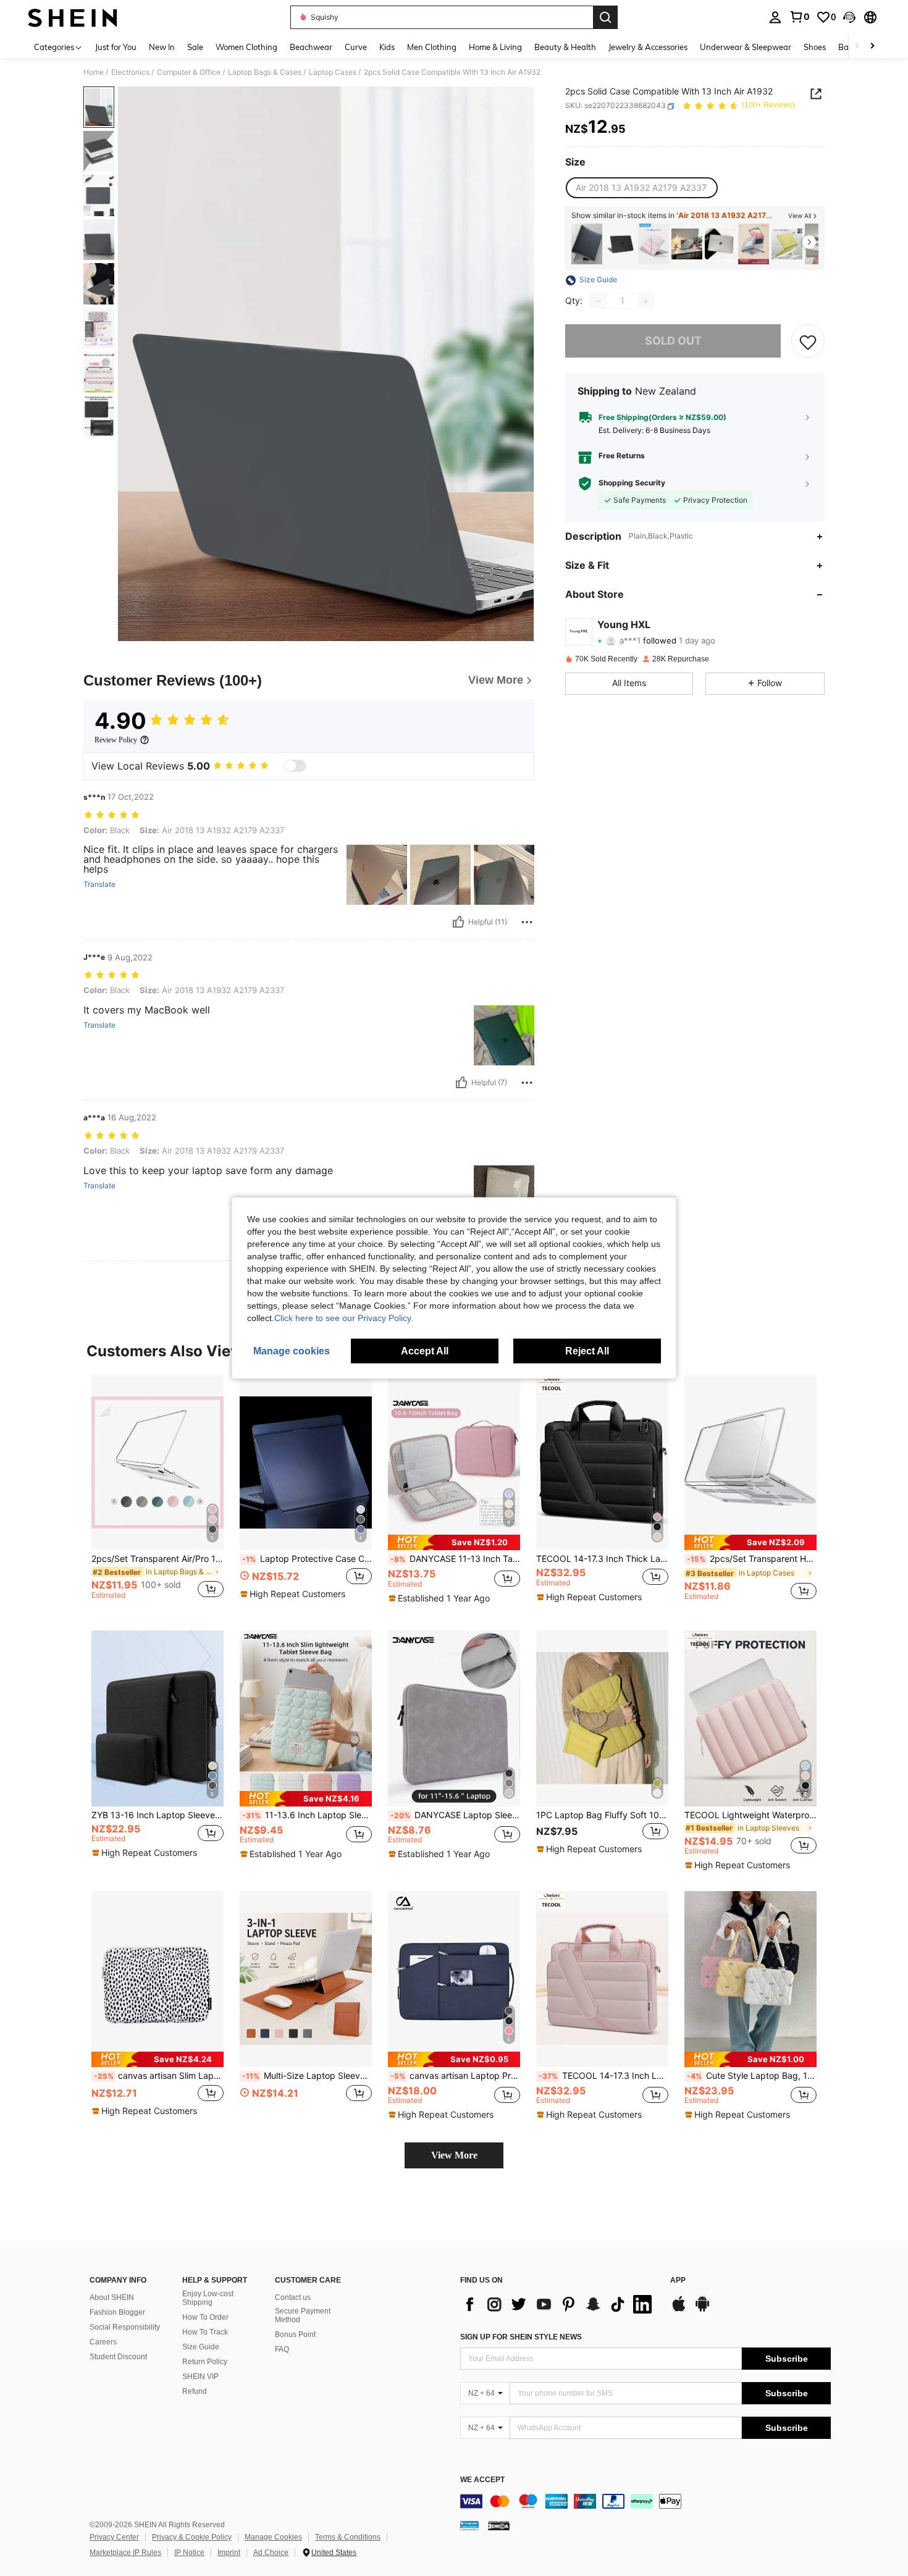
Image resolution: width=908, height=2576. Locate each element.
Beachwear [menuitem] (311, 47)
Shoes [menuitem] (815, 47)
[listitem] (587, 244)
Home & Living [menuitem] (495, 47)
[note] (294, 1594)
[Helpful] (458, 922)
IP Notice (189, 2553)
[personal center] (775, 17)
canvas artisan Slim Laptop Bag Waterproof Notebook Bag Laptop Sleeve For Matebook (159, 2076)
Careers (103, 2342)
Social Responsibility (125, 2327)
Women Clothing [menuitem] (246, 47)
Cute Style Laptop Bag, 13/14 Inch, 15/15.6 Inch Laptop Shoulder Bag (752, 2076)
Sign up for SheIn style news (521, 2337)
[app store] (679, 2310)
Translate (99, 884)
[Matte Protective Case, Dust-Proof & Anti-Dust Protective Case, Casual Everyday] (620, 244)
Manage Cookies (273, 2537)
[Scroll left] (857, 47)
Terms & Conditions (348, 2537)
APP (678, 2280)
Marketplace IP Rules (125, 2553)
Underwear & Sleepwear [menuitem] (746, 47)
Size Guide (201, 2347)
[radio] (641, 188)
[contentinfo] (645, 2501)
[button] (849, 17)
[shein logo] (73, 17)
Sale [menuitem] (195, 47)
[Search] (605, 17)
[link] (799, 17)
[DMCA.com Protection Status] (499, 2525)
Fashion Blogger (117, 2312)
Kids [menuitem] (387, 47)
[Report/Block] (527, 922)
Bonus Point (295, 2335)
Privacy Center (114, 2537)
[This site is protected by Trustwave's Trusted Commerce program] (469, 2525)
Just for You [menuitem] (116, 47)
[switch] (295, 766)
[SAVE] (808, 342)
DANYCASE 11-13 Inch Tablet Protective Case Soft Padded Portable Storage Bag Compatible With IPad (455, 1559)
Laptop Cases (333, 72)
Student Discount (118, 2357)
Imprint (229, 2553)
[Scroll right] (872, 47)
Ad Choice (271, 2553)
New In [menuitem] (162, 47)
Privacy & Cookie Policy (192, 2537)
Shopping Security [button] (632, 484)
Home (94, 72)
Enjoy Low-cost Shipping (208, 2298)
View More (454, 2155)
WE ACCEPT (482, 2480)
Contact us (293, 2297)
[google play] (702, 2310)
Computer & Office (189, 72)
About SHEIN (112, 2297)
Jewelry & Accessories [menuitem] (648, 47)
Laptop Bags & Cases (265, 72)
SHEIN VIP (200, 2377)
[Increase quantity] (645, 301)
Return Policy (205, 2362)
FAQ (282, 2349)
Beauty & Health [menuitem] (565, 47)
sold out (673, 341)
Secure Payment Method (303, 2315)
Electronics (130, 72)
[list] (559, 2304)
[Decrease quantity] (599, 301)
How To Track (205, 2332)
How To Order (205, 2317)
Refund (195, 2391)
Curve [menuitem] (356, 47)
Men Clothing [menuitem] (432, 47)
